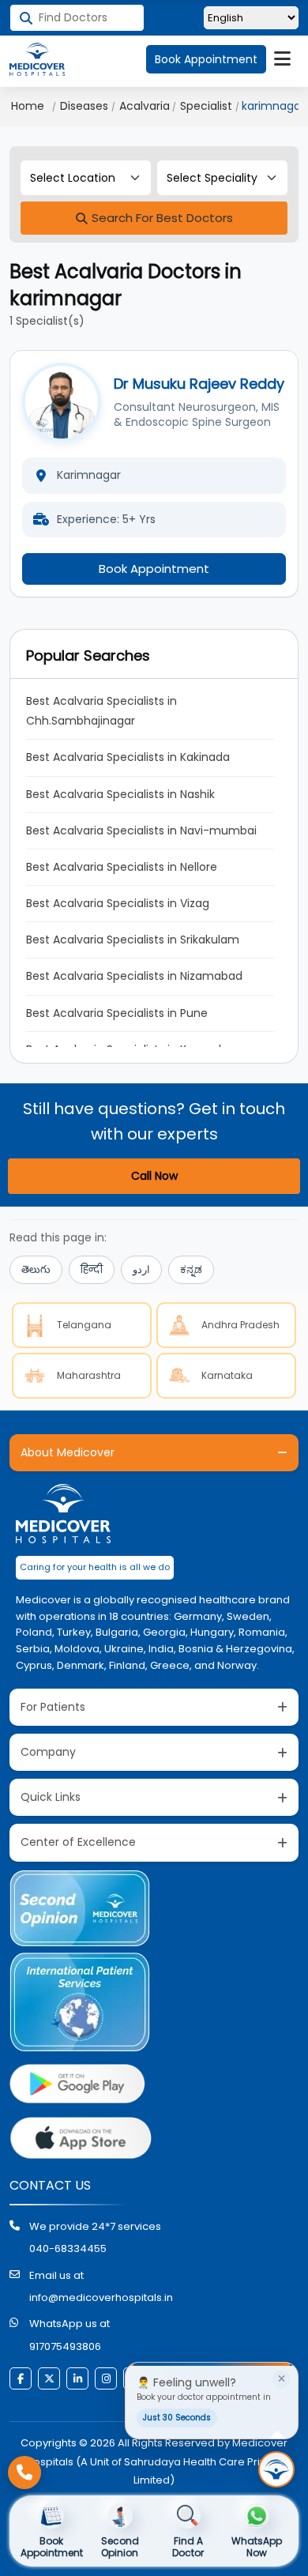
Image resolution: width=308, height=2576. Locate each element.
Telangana (84, 1325)
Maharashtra (89, 1375)
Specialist (206, 106)
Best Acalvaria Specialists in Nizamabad (134, 976)
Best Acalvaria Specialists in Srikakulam (133, 940)
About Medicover (68, 1452)
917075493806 (65, 2346)
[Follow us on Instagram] (106, 2378)
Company (48, 1752)
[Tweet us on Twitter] (49, 2378)
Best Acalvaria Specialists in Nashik (120, 794)
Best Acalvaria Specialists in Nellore (122, 867)
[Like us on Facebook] (21, 2378)
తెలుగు (36, 1269)
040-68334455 (68, 2248)
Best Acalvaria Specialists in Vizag (118, 903)
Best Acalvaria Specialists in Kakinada (128, 757)
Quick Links (51, 1797)
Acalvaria (145, 106)
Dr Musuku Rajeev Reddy (199, 384)
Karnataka (227, 1375)
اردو (141, 1269)
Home (28, 106)
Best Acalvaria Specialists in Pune (117, 1013)
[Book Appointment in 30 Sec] (276, 2469)
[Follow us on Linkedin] (77, 2378)
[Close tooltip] (281, 2379)
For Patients (53, 1707)
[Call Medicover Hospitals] (24, 2472)
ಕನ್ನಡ (191, 1269)
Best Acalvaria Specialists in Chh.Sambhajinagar (103, 711)
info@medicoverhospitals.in (101, 2297)
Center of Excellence (78, 1842)
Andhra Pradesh (240, 1325)
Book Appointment (206, 59)
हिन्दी (92, 1269)
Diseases (84, 106)
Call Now (154, 1176)
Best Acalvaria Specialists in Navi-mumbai (141, 830)
